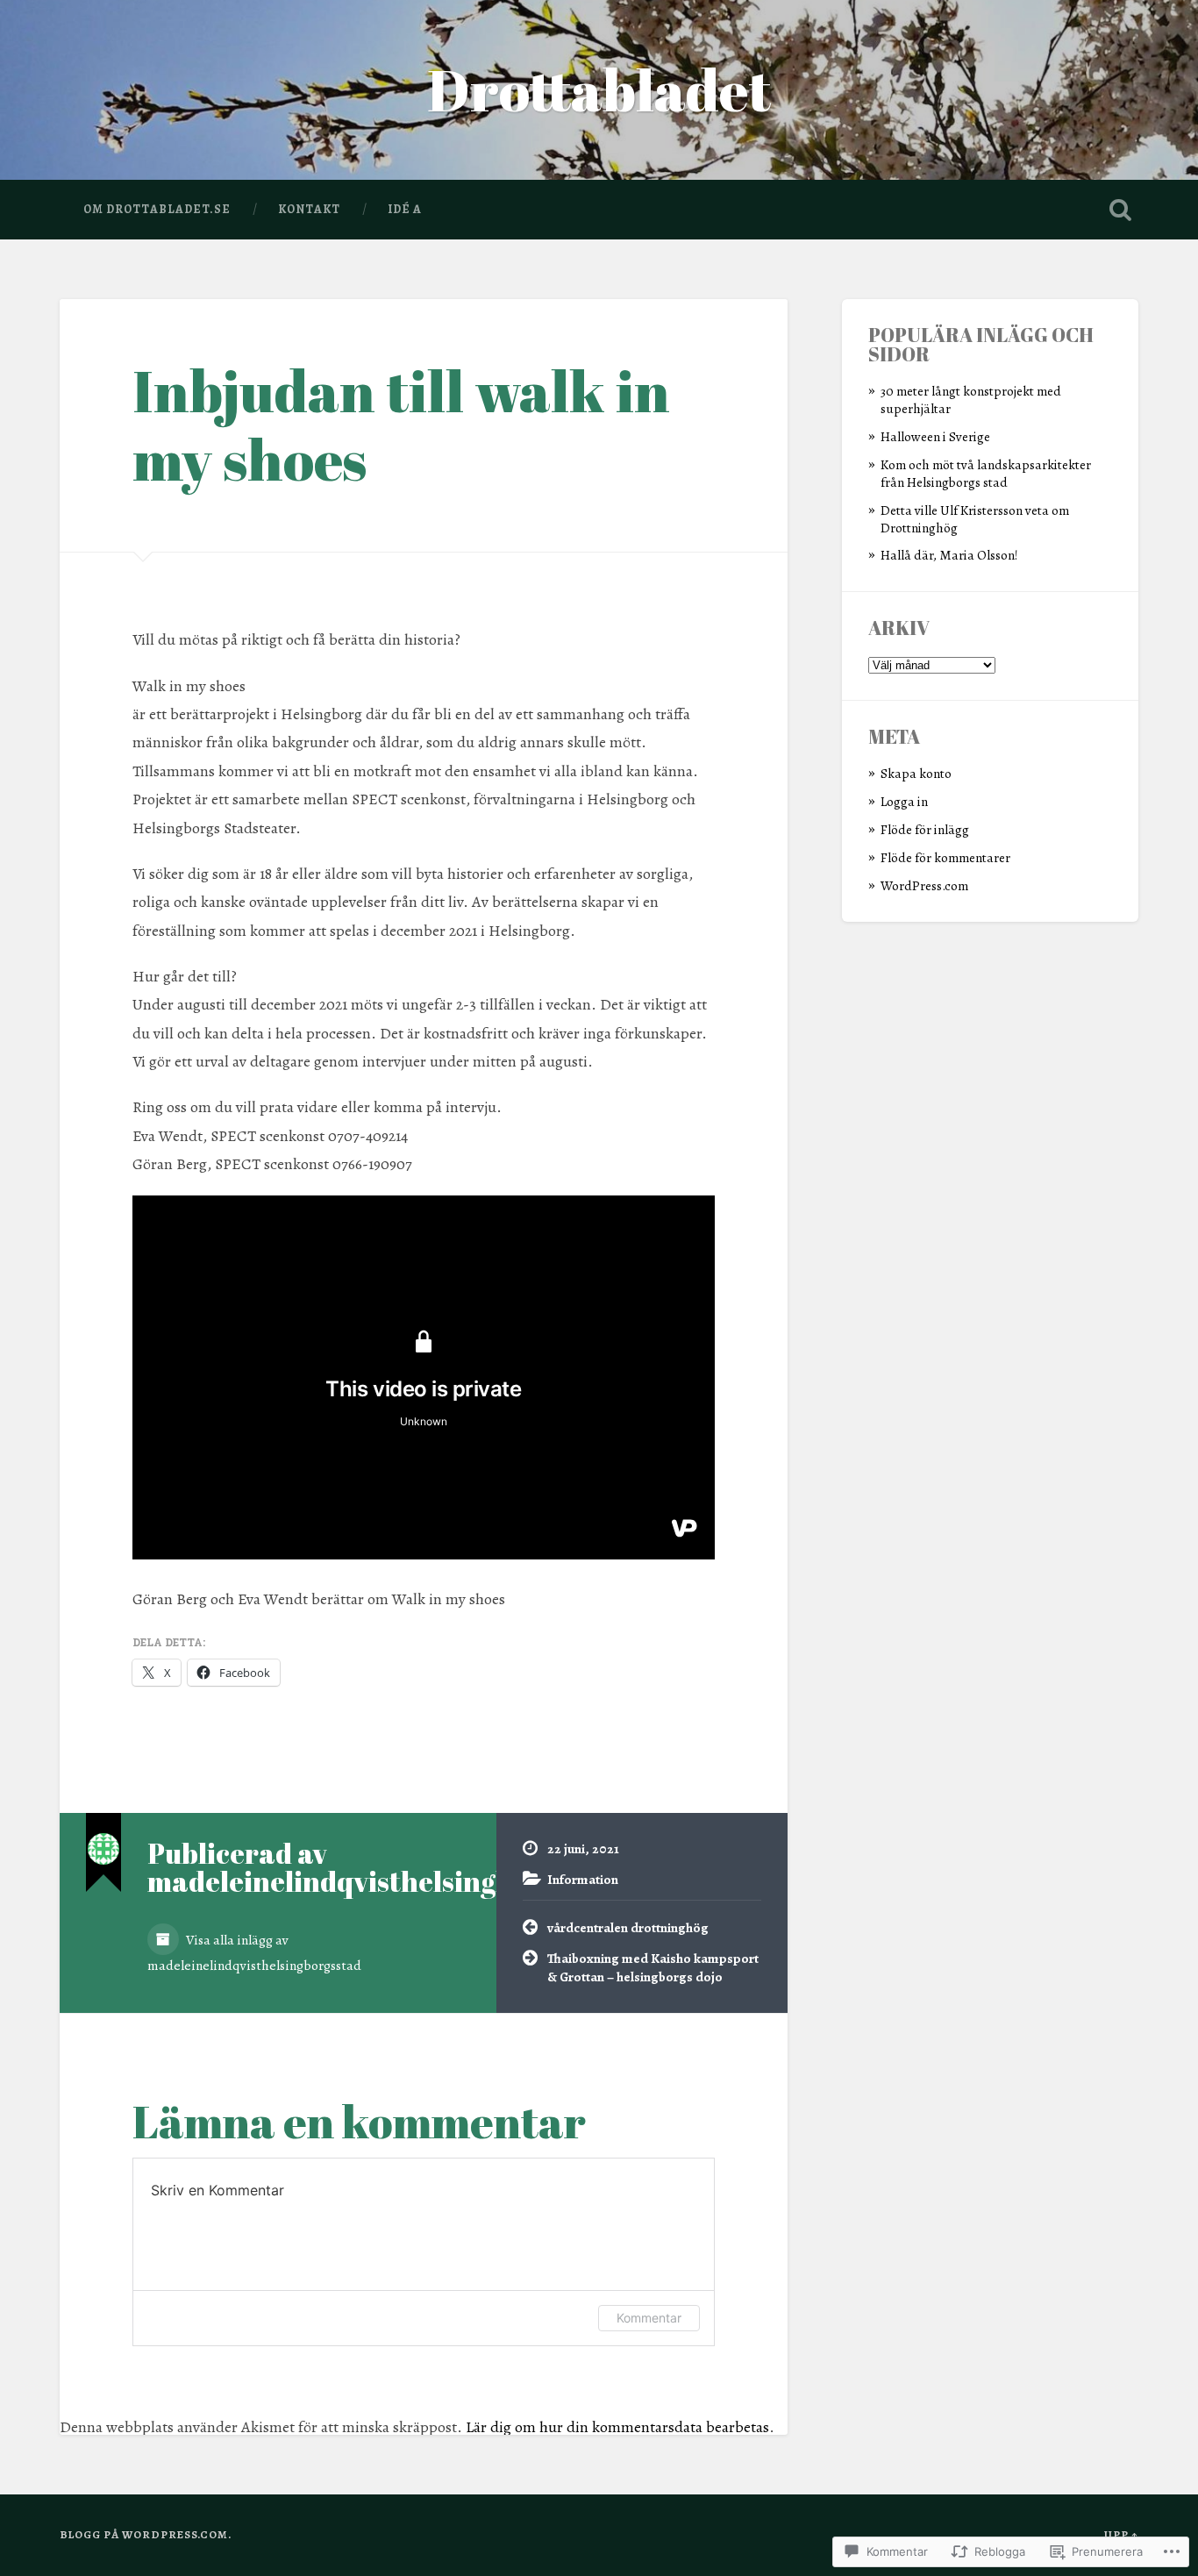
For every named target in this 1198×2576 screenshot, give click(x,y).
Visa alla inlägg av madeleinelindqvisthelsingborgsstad (254, 1952)
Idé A (405, 209)
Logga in (904, 801)
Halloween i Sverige (935, 436)
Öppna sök (1121, 210)
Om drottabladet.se (157, 209)
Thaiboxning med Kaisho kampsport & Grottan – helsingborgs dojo (653, 1967)
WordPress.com (924, 885)
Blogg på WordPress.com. (146, 2534)
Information (583, 1879)
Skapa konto (916, 773)
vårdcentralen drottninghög (628, 1927)
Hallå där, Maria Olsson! (949, 555)
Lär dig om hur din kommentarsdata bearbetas (617, 2427)
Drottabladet (599, 89)
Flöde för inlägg (925, 829)
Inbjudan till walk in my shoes (401, 425)
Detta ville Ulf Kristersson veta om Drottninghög (975, 519)
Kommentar (649, 2318)
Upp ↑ (1121, 2534)
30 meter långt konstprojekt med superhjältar (971, 400)
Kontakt (309, 209)
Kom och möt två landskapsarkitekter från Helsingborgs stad (986, 473)
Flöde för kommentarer (945, 857)
